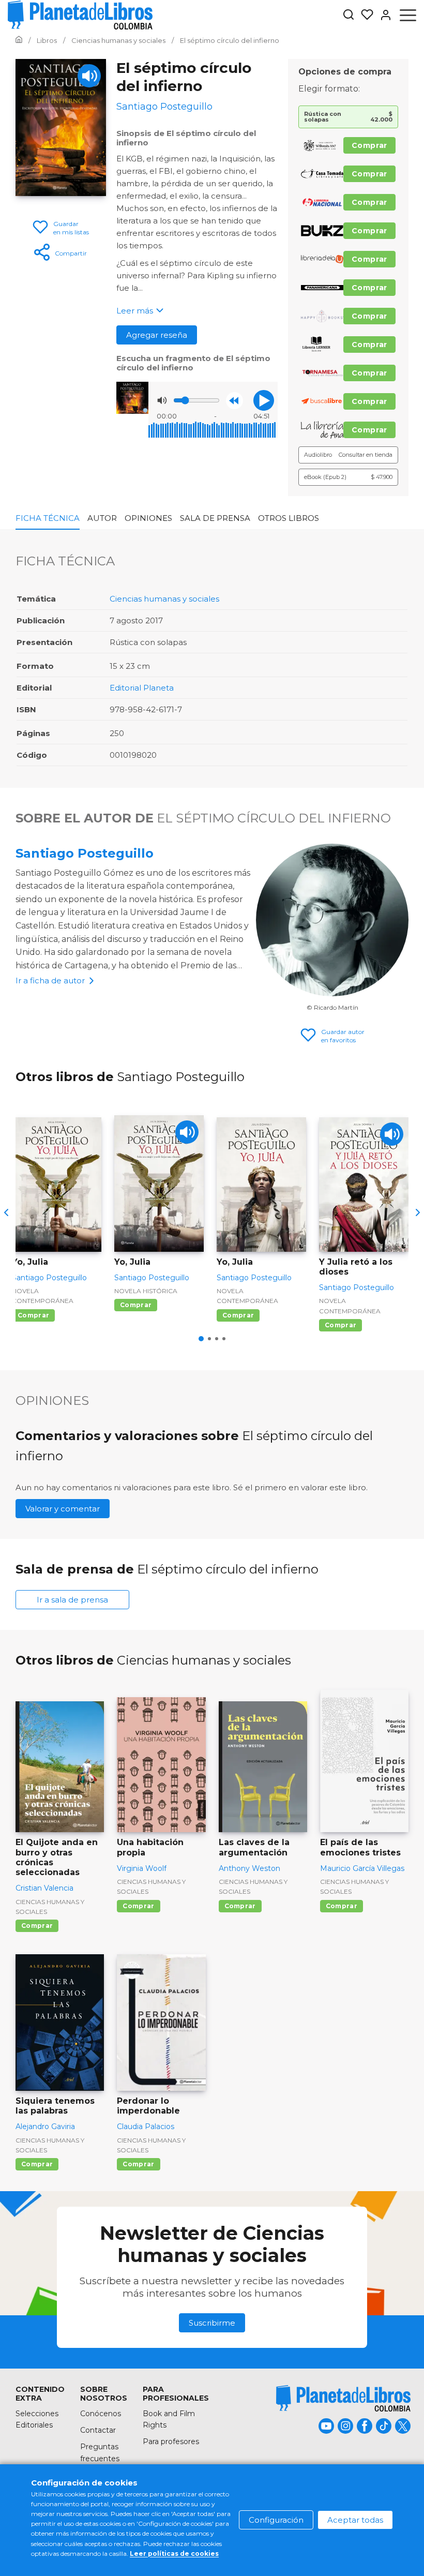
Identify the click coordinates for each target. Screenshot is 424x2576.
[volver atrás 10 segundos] (234, 401)
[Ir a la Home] (19, 40)
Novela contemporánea (43, 1296)
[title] (343, 2398)
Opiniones (148, 518)
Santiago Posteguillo (85, 853)
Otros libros (289, 518)
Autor (102, 518)
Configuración (276, 2520)
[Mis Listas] (364, 15)
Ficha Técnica (48, 518)
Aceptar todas (355, 2520)
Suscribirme (212, 2323)
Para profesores (171, 2442)
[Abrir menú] (408, 15)
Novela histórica (146, 1291)
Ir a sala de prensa (72, 1600)
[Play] (89, 76)
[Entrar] (383, 15)
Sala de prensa (215, 518)
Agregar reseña (157, 335)
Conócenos (101, 2414)
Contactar (98, 2430)
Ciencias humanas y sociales (164, 599)
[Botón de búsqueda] (349, 15)
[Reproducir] (264, 400)
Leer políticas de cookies (174, 2553)
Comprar (369, 145)
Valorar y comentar (63, 1509)
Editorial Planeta (142, 688)
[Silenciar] (162, 400)
